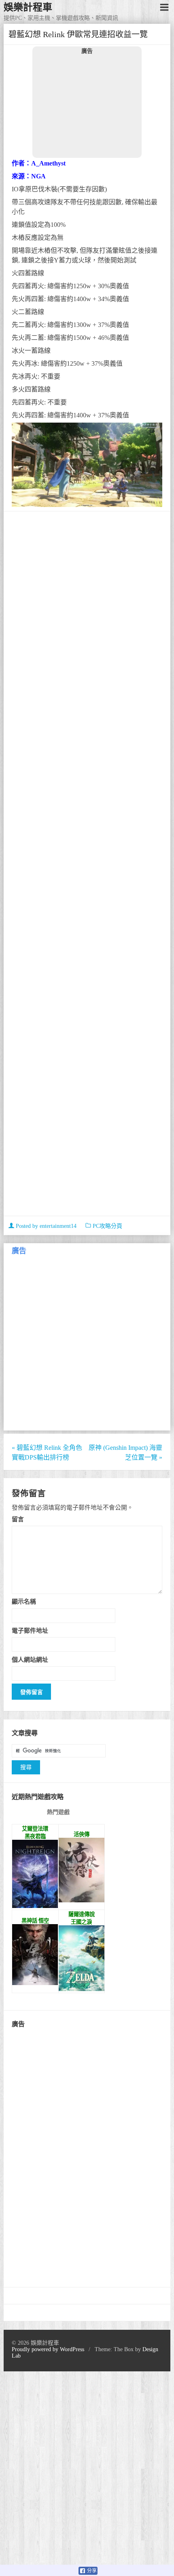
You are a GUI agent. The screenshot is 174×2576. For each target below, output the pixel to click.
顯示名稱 (24, 1601)
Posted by (45, 1226)
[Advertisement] (87, 106)
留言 (18, 1519)
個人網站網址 (30, 1660)
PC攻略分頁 (107, 1226)
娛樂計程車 (28, 7)
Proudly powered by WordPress (48, 2349)
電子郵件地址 (30, 1630)
